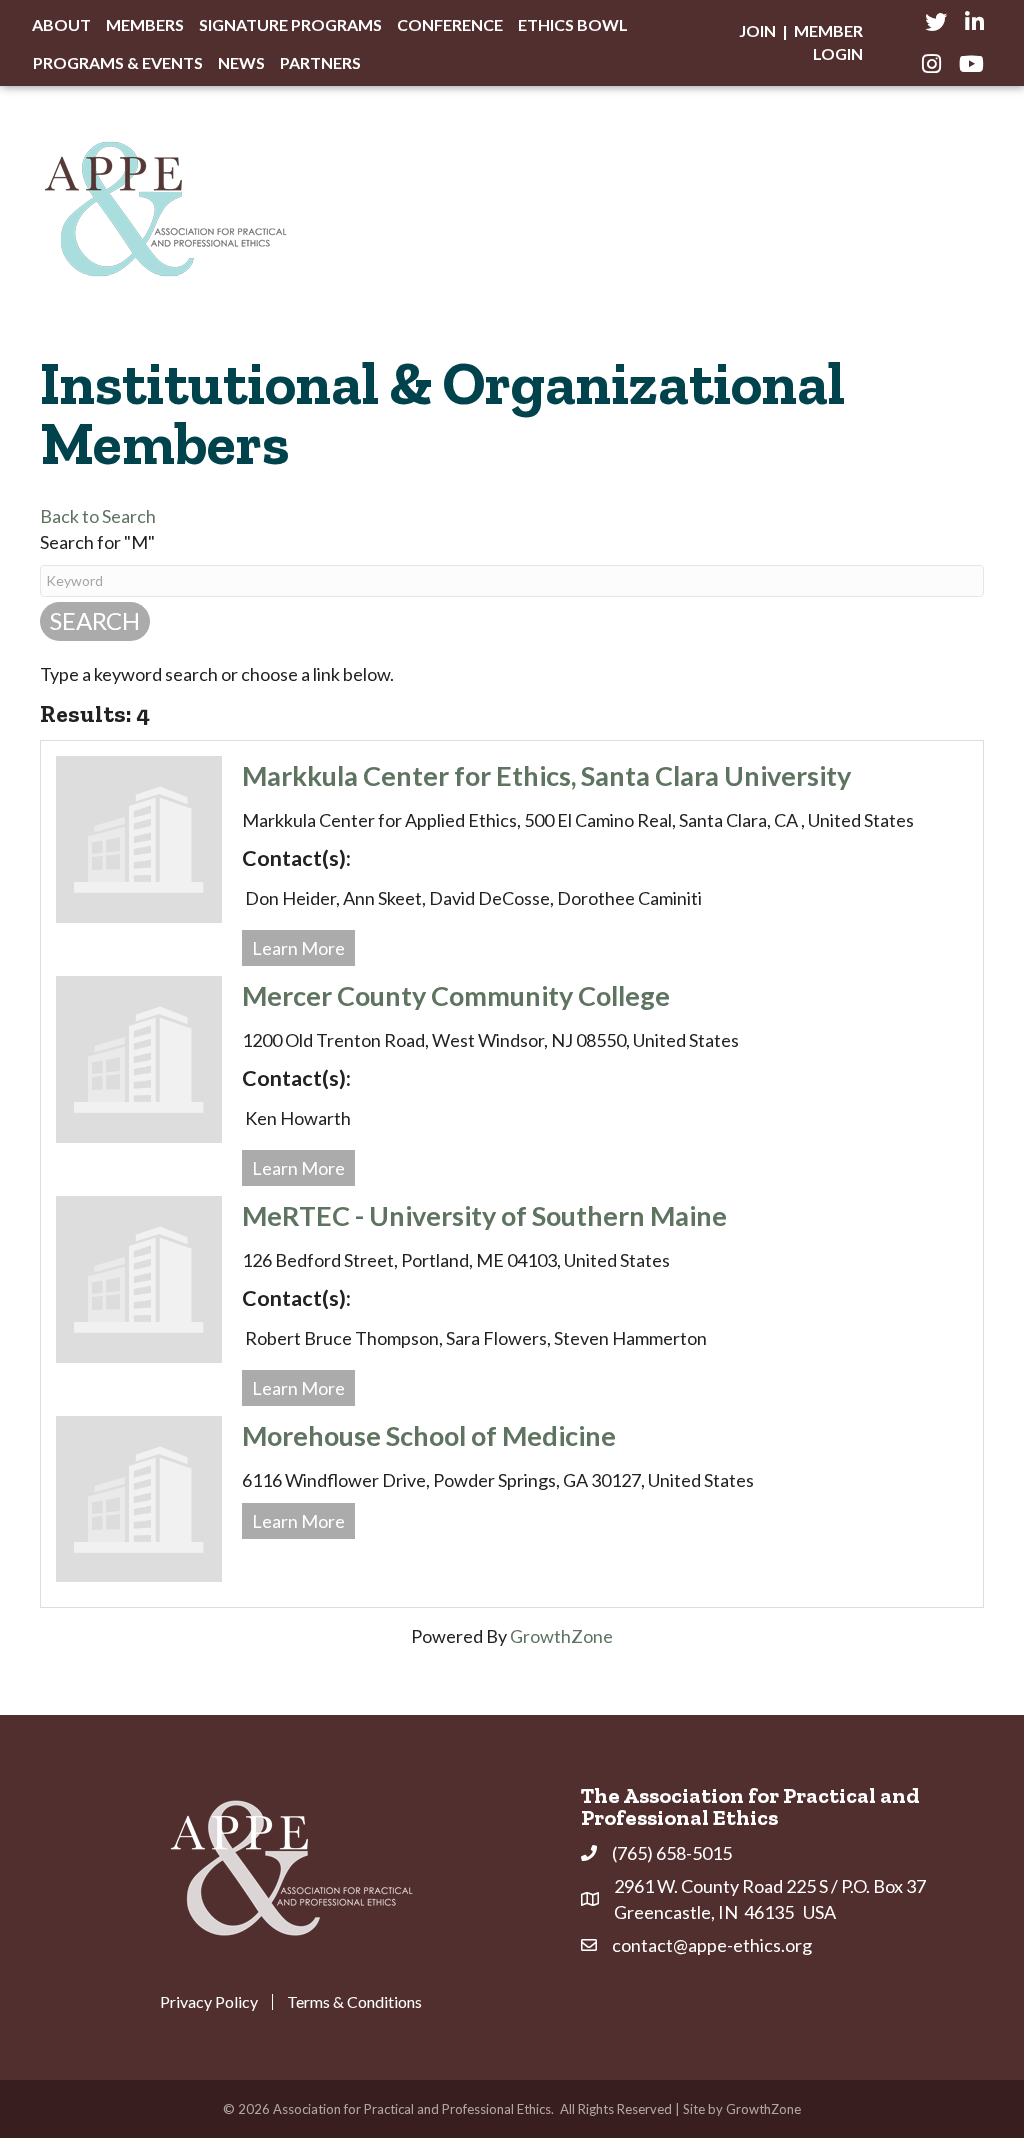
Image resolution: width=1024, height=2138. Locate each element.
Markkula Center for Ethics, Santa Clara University (546, 775)
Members (145, 24)
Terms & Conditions (354, 2002)
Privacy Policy (209, 2002)
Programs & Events (118, 62)
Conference (450, 24)
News (241, 62)
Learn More (298, 948)
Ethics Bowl (573, 24)
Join (757, 30)
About (61, 24)
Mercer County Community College (456, 995)
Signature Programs (290, 24)
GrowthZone (561, 1636)
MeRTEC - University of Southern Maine (484, 1215)
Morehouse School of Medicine (429, 1435)
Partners (320, 62)
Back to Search (98, 516)
